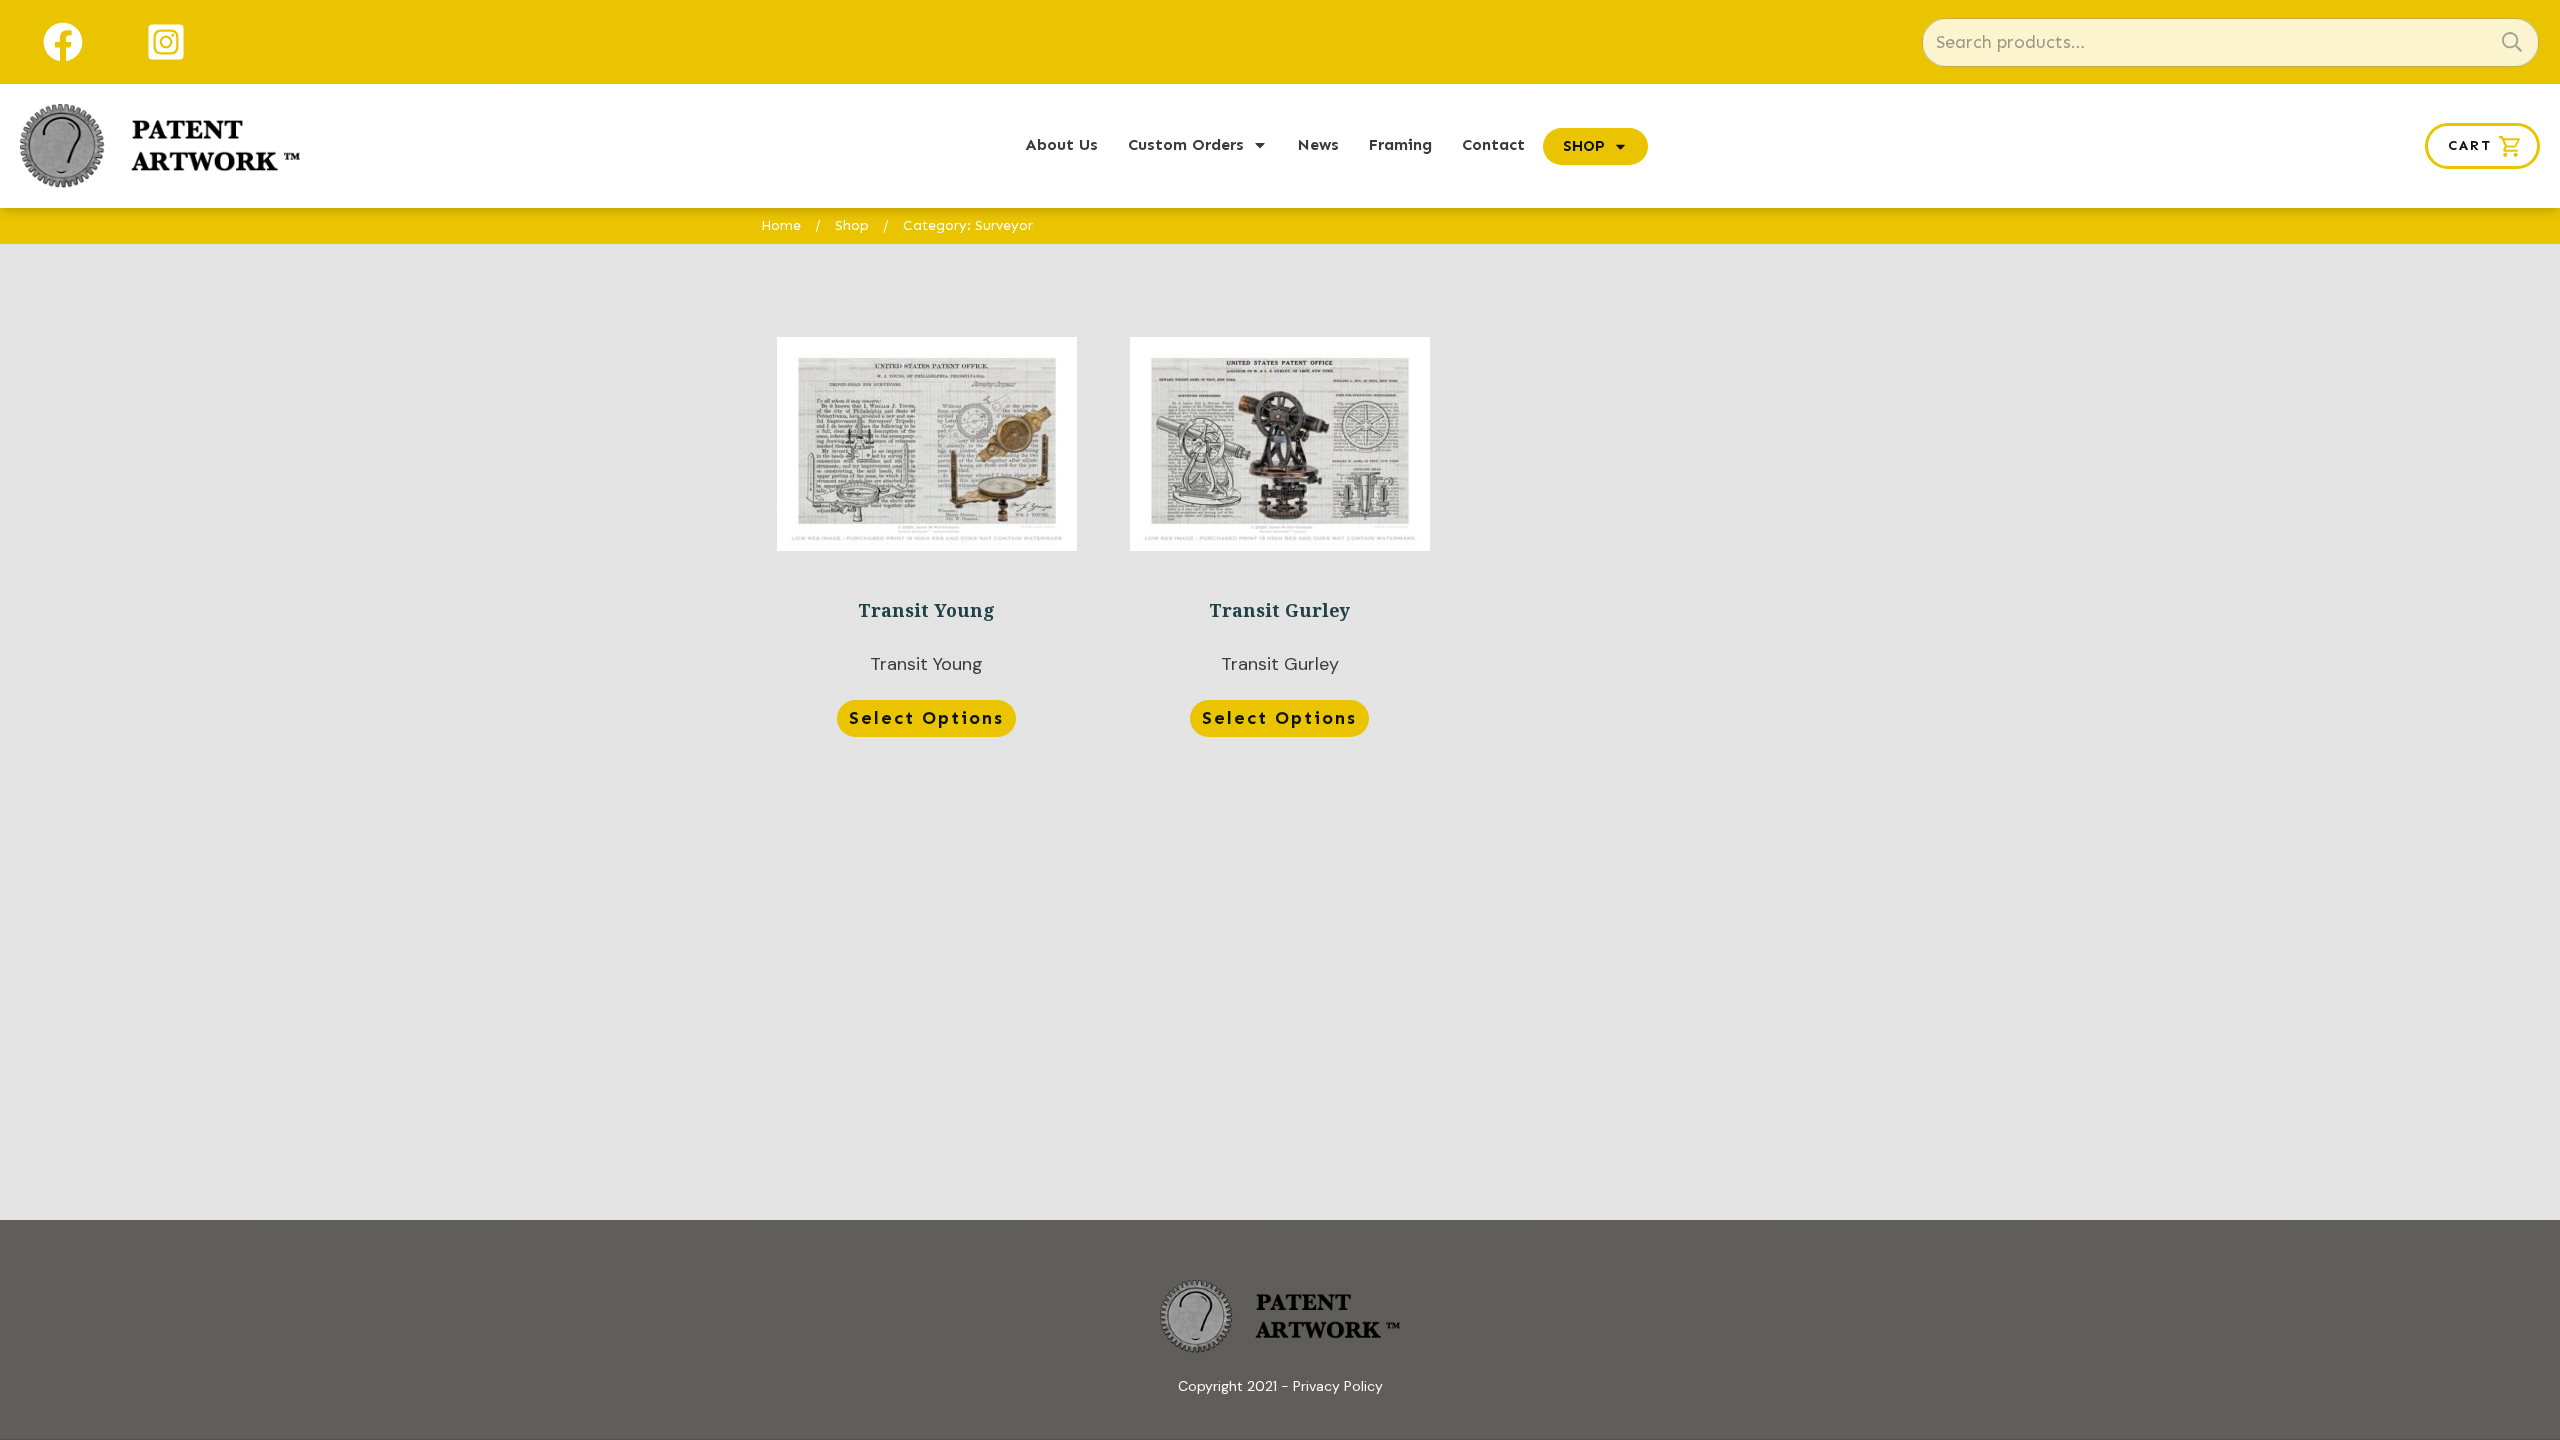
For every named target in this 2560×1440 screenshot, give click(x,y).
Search (2512, 42)
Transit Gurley (1279, 541)
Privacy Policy (1338, 1386)
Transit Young (926, 541)
